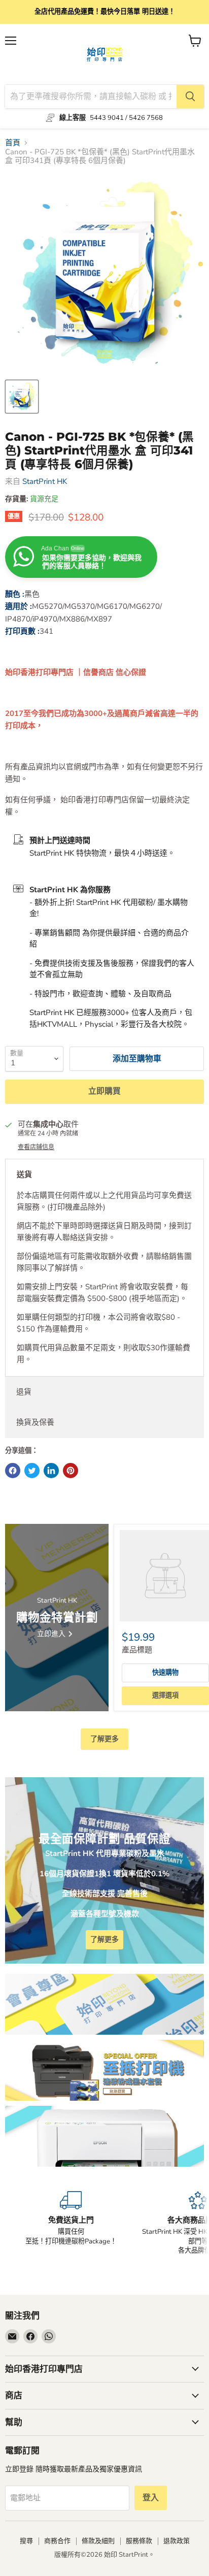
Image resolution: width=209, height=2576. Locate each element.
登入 (151, 2498)
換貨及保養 (35, 1422)
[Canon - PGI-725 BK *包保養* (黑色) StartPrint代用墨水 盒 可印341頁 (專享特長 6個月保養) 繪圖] (22, 397)
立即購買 (104, 1091)
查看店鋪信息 (36, 1147)
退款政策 (177, 2541)
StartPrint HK (45, 481)
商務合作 (57, 2541)
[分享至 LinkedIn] (51, 1471)
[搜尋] (190, 96)
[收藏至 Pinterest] (71, 1471)
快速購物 (165, 1673)
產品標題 (137, 1650)
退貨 (24, 1392)
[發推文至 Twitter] (32, 1471)
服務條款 (139, 2541)
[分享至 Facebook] (13, 1471)
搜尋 (26, 2541)
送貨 (24, 1175)
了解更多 (104, 1739)
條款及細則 (98, 2541)
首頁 (13, 143)
